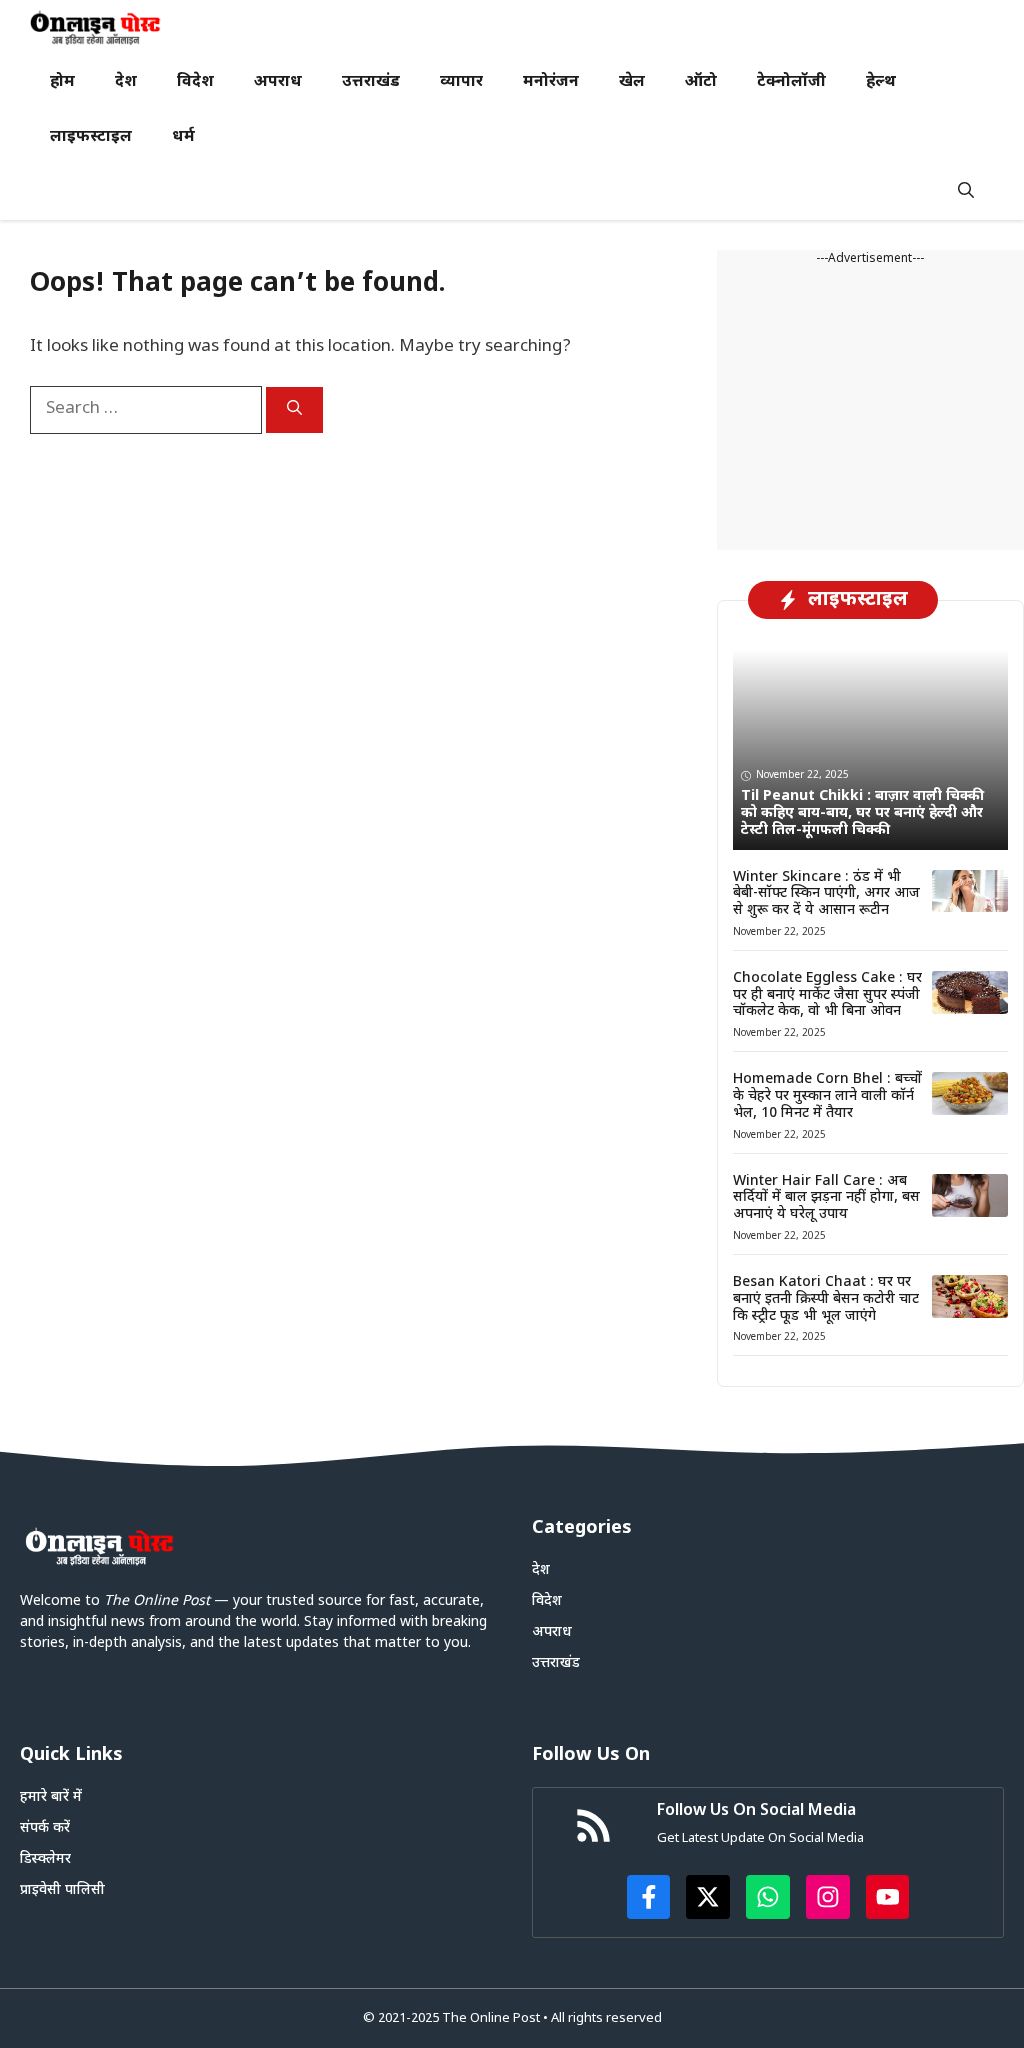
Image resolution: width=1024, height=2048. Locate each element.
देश (126, 82)
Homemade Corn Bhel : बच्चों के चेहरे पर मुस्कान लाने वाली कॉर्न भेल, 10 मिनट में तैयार (827, 1096)
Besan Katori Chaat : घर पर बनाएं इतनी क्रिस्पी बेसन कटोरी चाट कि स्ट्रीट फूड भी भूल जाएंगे (826, 1299)
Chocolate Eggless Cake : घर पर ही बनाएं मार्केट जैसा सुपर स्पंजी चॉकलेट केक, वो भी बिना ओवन (827, 995)
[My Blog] (95, 27)
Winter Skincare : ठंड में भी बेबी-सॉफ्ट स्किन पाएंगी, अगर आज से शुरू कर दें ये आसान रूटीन (826, 894)
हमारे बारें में (51, 1797)
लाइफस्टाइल (91, 137)
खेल (632, 82)
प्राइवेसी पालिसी (62, 1890)
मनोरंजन (551, 82)
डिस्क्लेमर (45, 1859)
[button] (966, 192)
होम (62, 82)
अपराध (278, 82)
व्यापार (461, 82)
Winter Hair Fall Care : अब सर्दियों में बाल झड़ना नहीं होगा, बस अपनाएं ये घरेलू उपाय (826, 1198)
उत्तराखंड (371, 82)
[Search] (294, 410)
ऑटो (701, 82)
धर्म (183, 137)
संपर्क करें (45, 1828)
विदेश (195, 82)
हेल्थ (881, 82)
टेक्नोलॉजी (791, 82)
